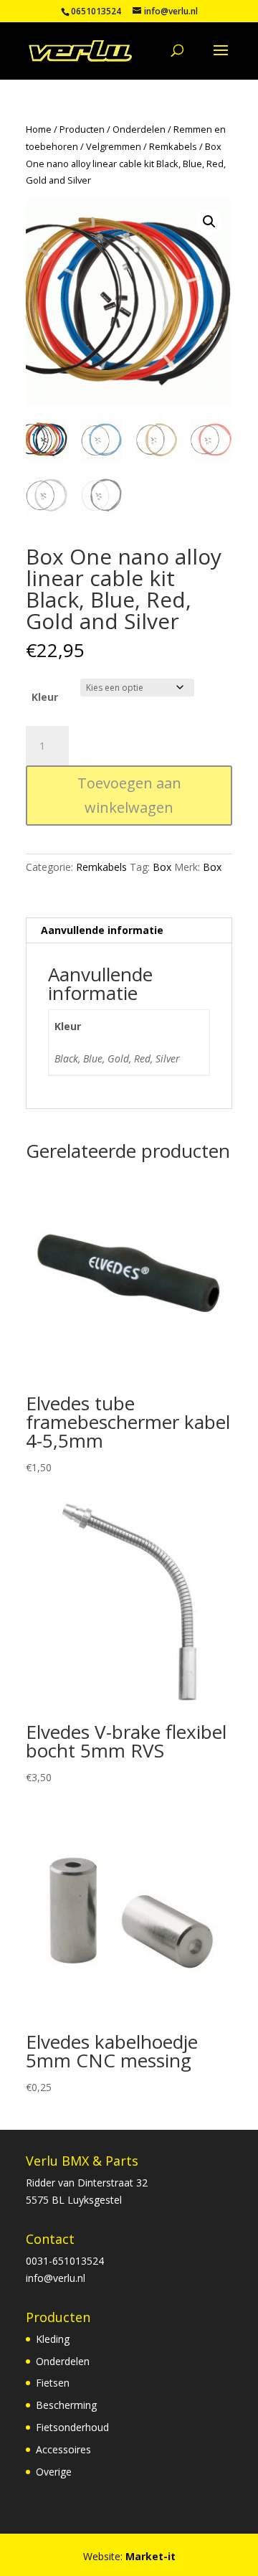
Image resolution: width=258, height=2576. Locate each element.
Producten (82, 129)
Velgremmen (114, 146)
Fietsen (53, 2383)
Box (162, 867)
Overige (54, 2472)
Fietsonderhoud (72, 2427)
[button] (209, 222)
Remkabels (173, 146)
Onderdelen (139, 129)
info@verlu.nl (56, 2278)
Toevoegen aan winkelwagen (129, 795)
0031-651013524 (65, 2261)
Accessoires (63, 2449)
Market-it (150, 2556)
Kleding (53, 2339)
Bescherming (66, 2405)
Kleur (45, 697)
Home (39, 129)
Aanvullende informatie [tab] (102, 930)
